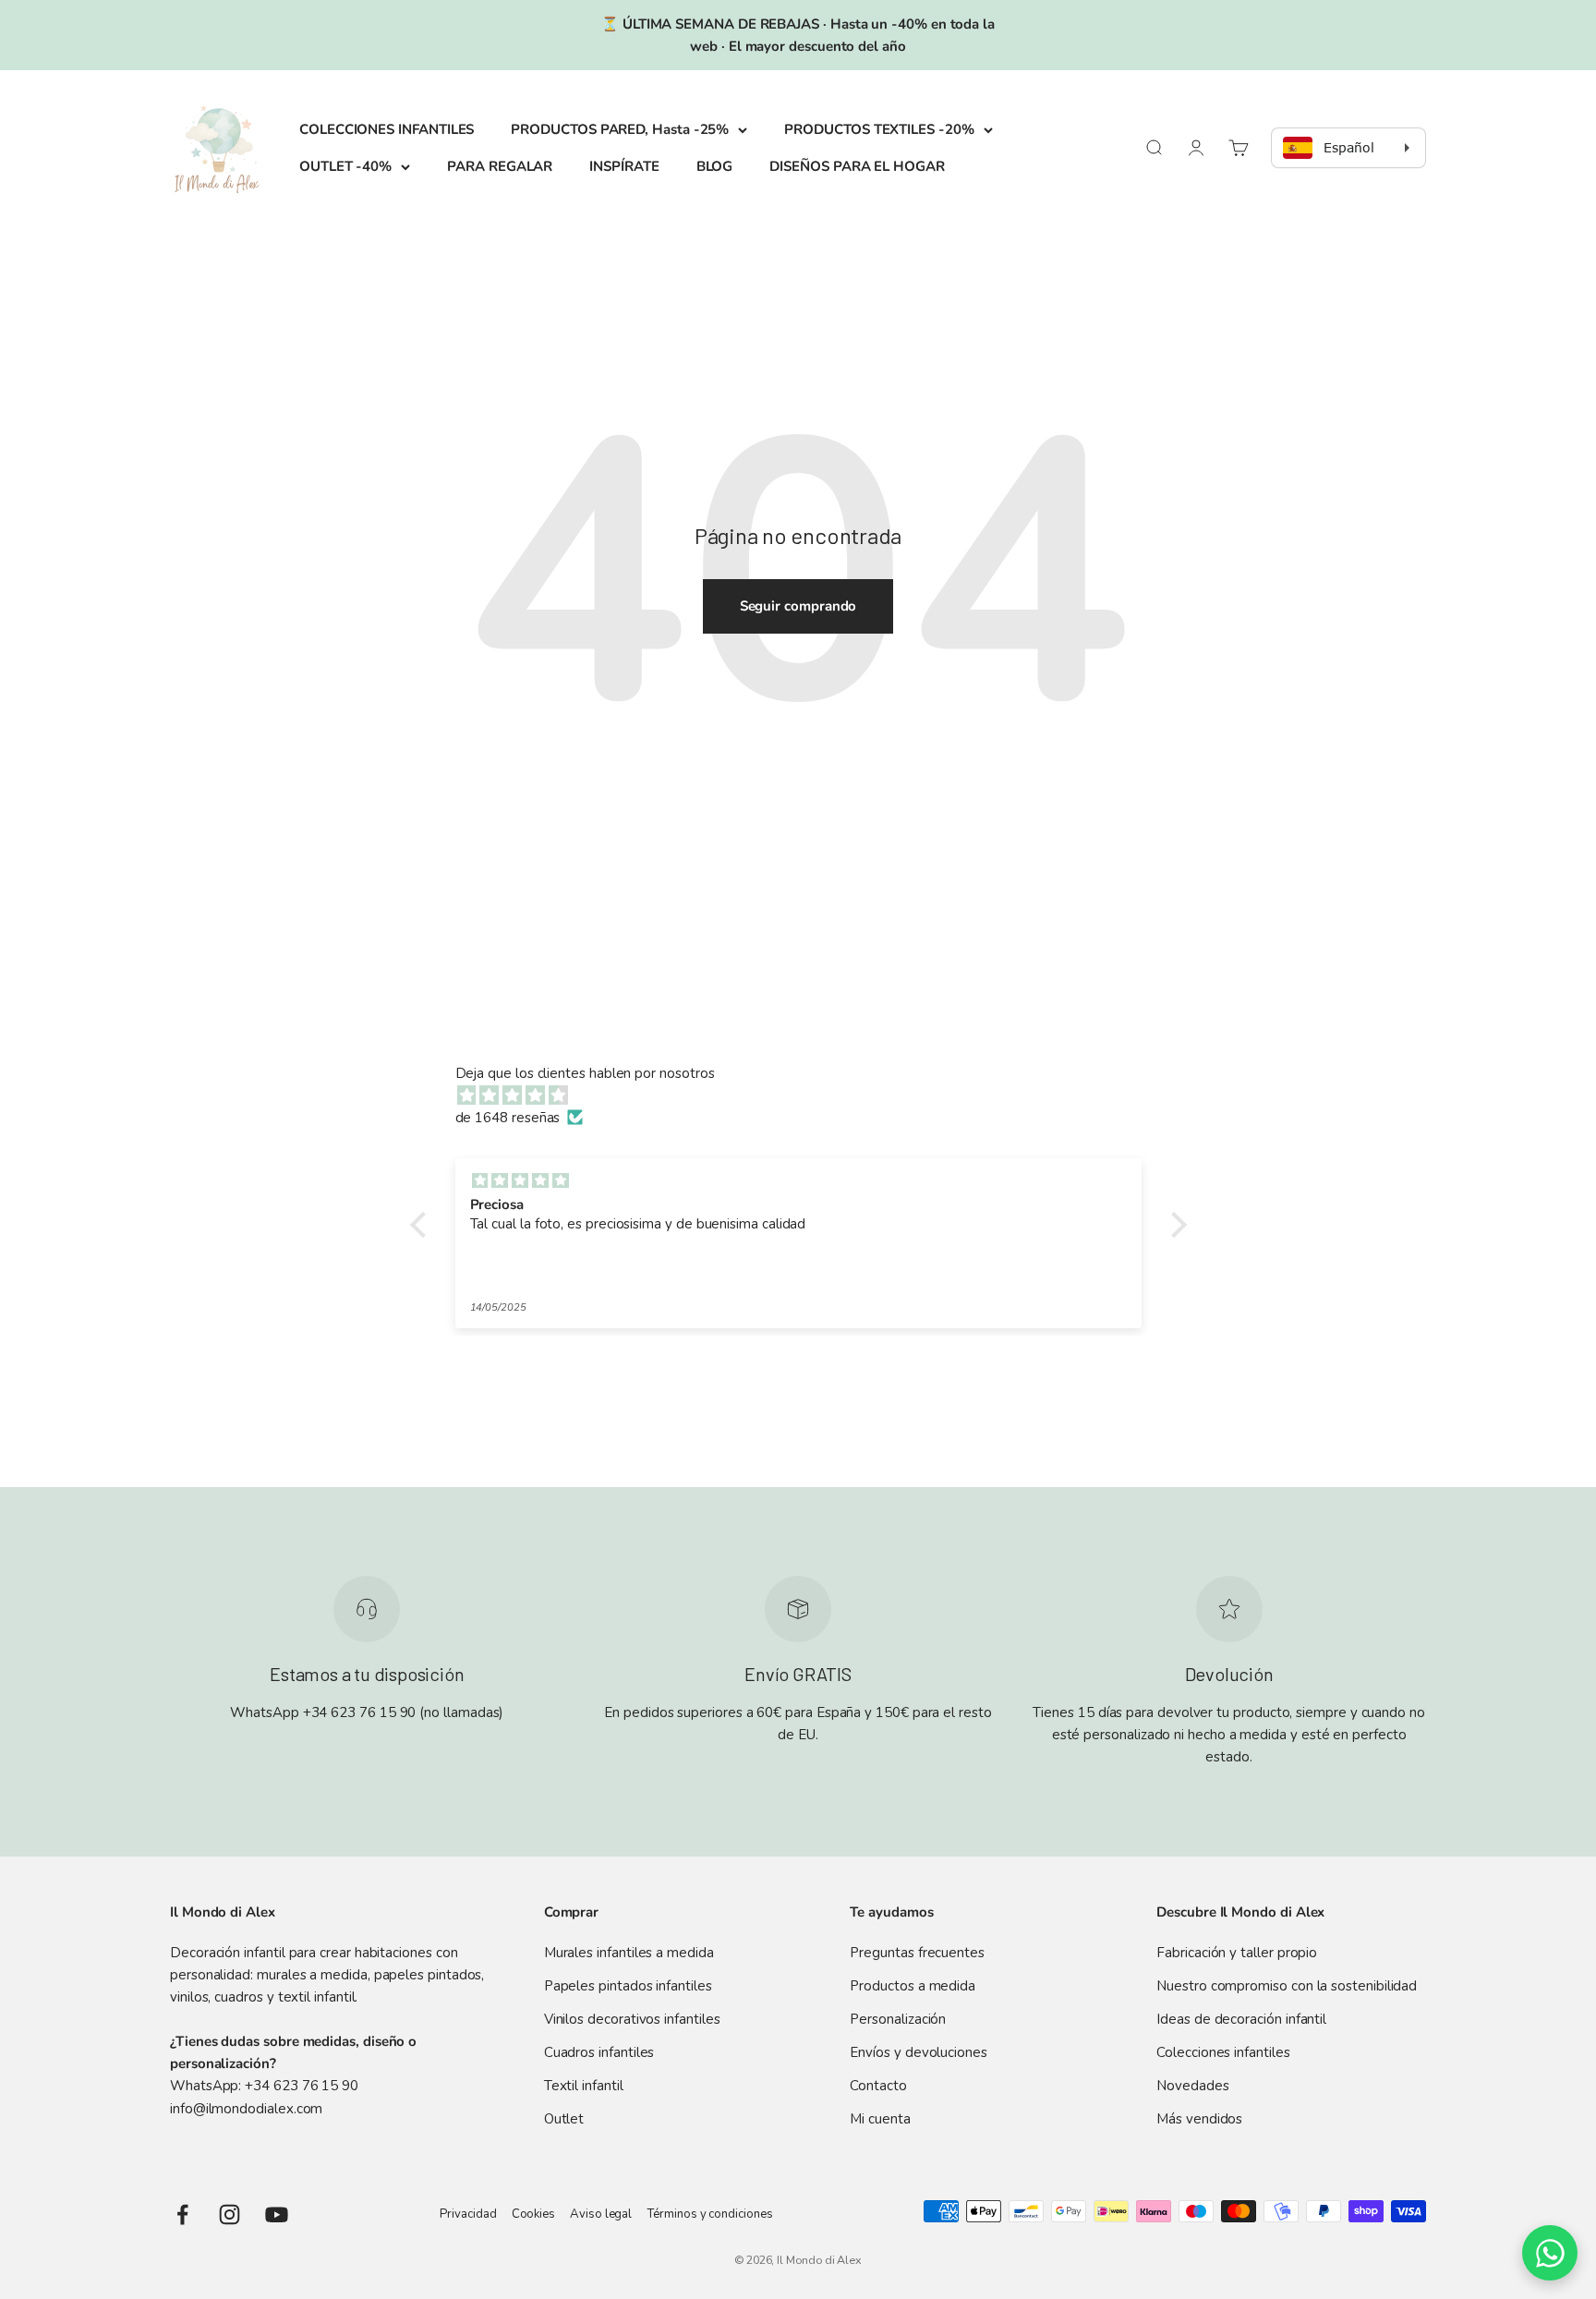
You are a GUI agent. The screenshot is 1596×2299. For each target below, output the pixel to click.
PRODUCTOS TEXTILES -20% (879, 129)
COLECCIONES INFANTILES (387, 129)
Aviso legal (601, 2214)
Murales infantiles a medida (629, 1953)
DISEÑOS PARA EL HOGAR (857, 166)
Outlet (564, 2119)
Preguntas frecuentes (917, 1953)
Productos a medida (913, 1986)
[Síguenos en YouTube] (277, 2214)
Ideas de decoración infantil (1241, 2019)
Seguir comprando (798, 606)
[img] (808, 1095)
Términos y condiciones (709, 2214)
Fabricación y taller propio (1237, 1953)
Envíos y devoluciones (918, 2052)
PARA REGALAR (500, 166)
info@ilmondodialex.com (246, 2109)
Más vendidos (1199, 2119)
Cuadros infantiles (599, 2052)
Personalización (898, 2019)
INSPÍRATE (624, 166)
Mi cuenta (880, 2119)
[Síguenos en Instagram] (230, 2214)
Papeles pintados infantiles (628, 1986)
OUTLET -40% (345, 166)
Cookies (533, 2214)
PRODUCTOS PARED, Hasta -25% (620, 129)
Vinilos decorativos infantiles (632, 2019)
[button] (422, 1224)
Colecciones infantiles (1223, 2052)
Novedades (1192, 2086)
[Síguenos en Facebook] (182, 2214)
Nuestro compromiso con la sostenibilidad (1287, 1986)
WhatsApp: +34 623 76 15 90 (264, 2086)
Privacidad (468, 2214)
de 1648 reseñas (508, 1118)
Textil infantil (584, 2086)
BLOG (715, 166)
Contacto (878, 2086)
